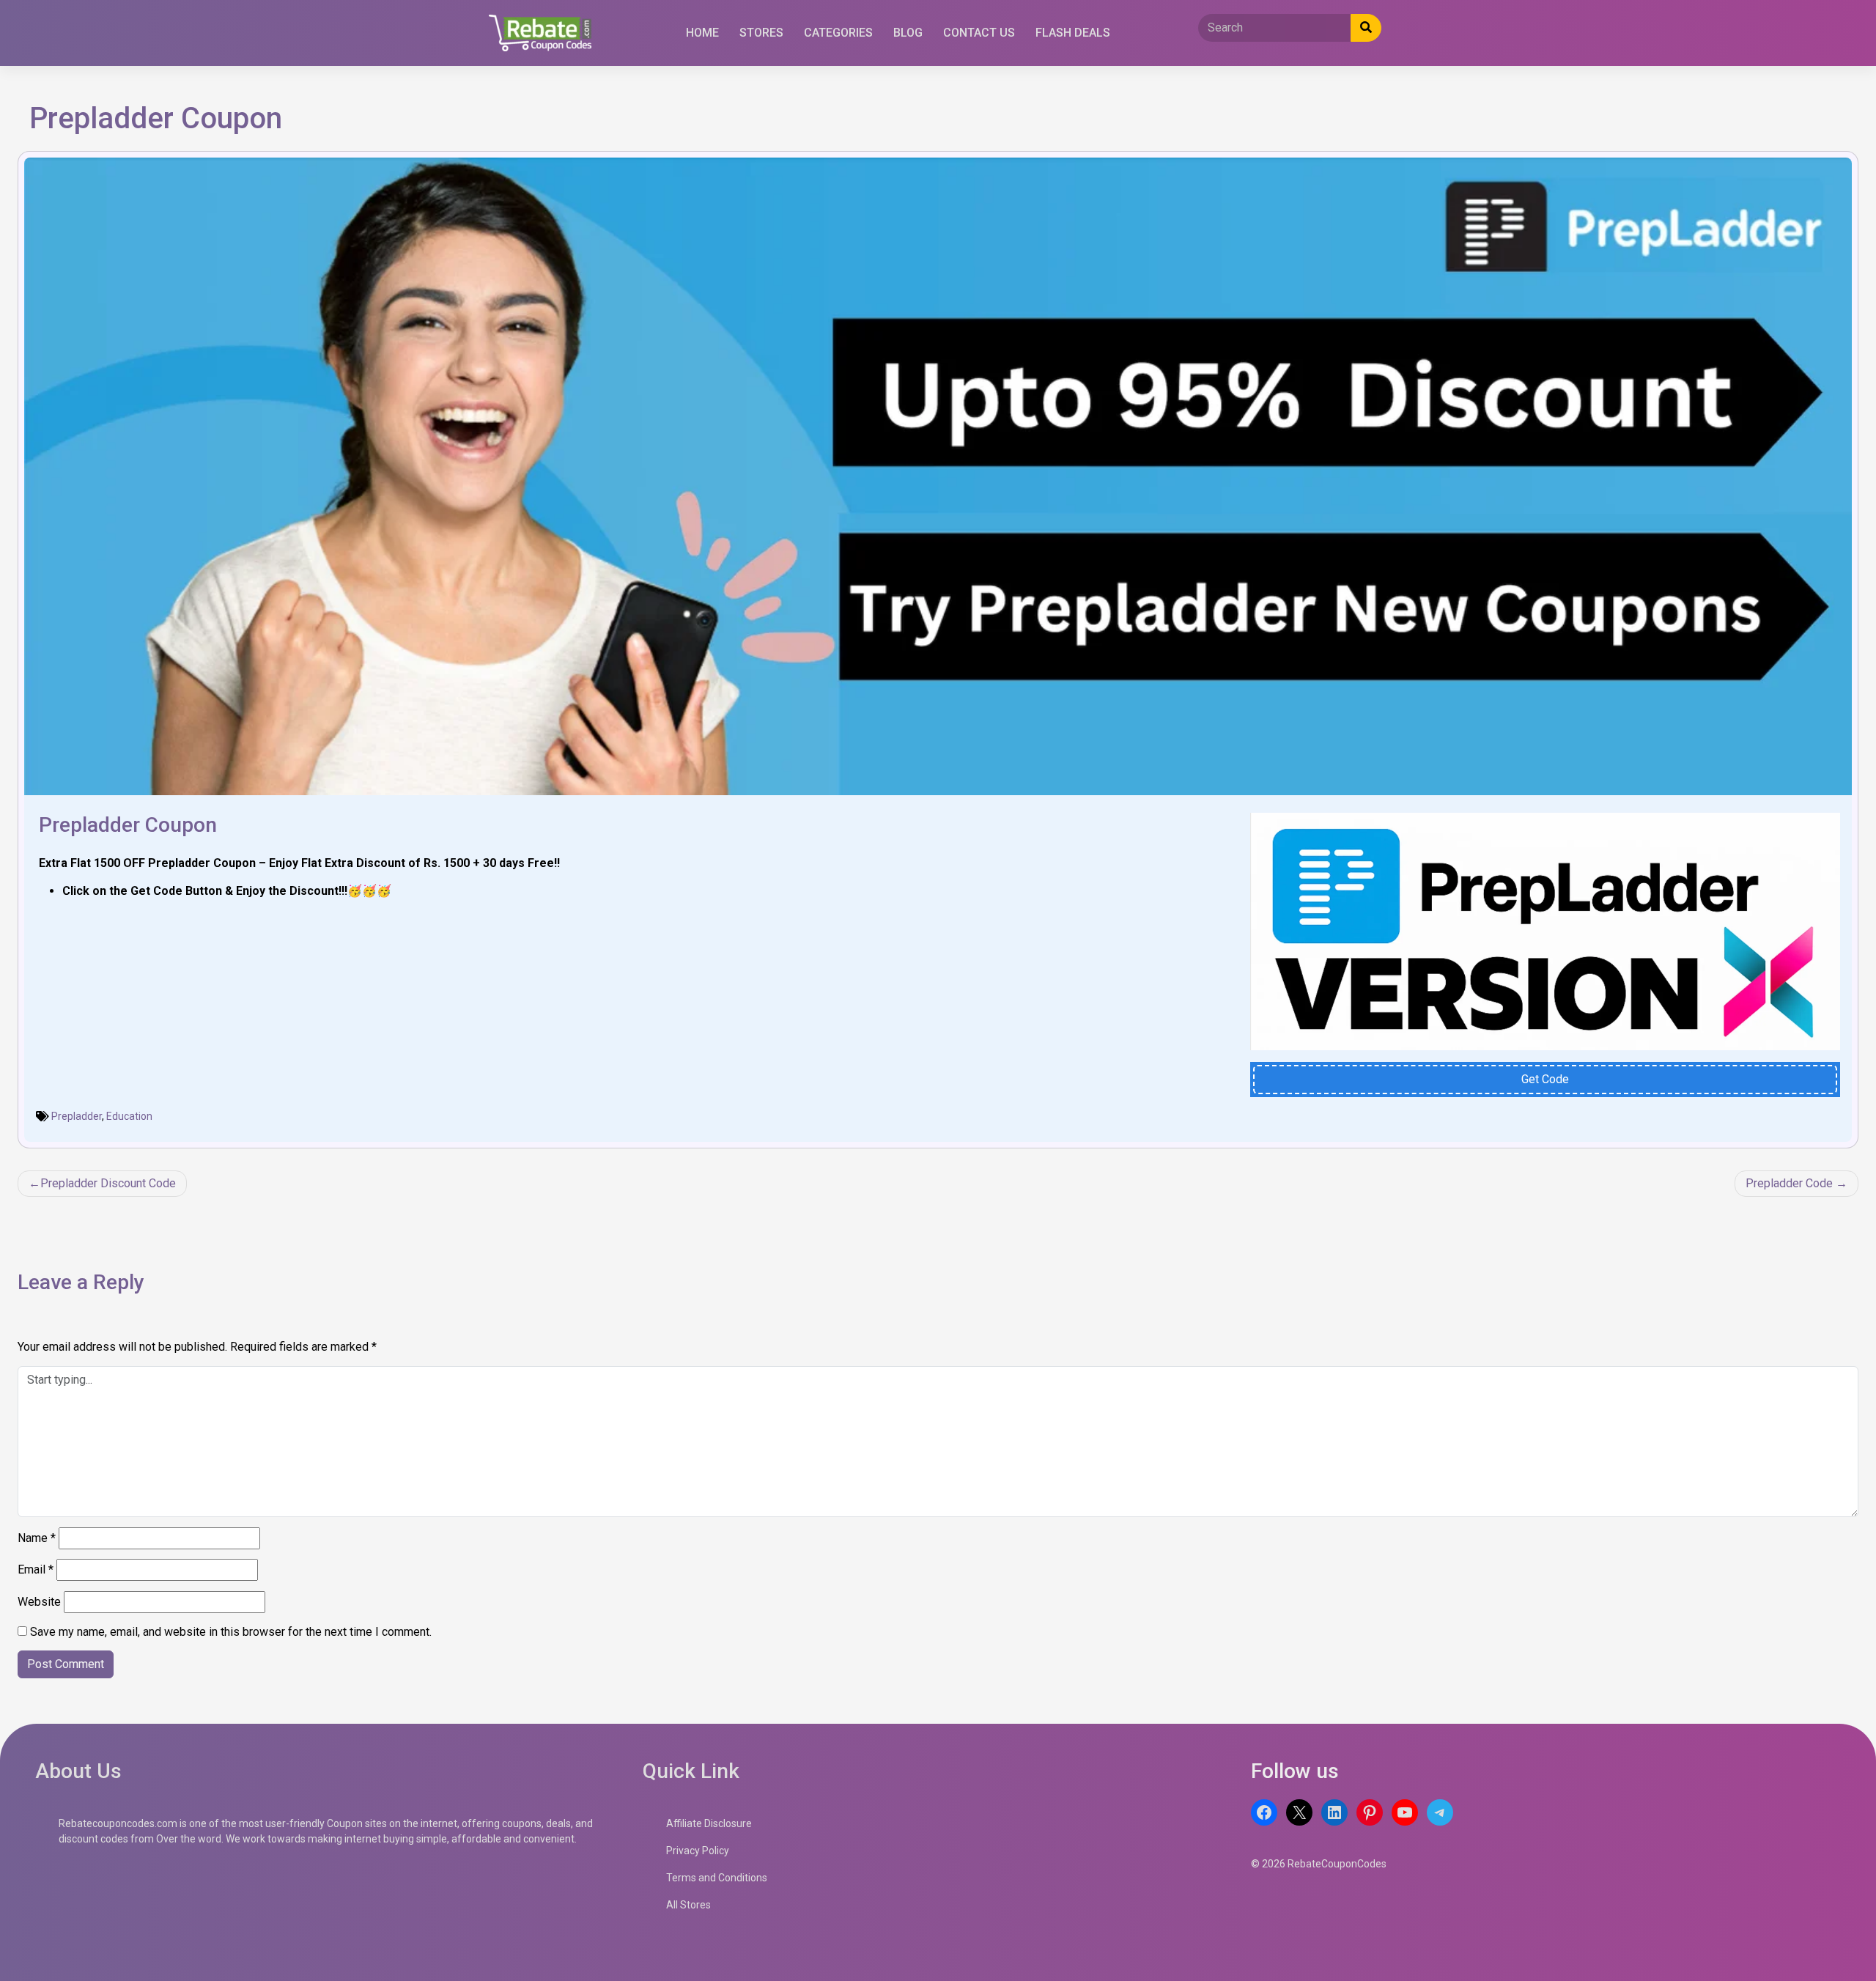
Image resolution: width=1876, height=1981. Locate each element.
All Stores (688, 1905)
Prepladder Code (1789, 1183)
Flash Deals (1073, 33)
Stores (761, 33)
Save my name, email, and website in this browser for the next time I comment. (231, 1632)
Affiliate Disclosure (709, 1823)
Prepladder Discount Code (108, 1183)
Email (36, 1569)
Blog (908, 33)
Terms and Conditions (717, 1878)
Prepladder (77, 1116)
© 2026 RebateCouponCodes (1319, 1864)
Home (702, 33)
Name (37, 1538)
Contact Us (979, 33)
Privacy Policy (698, 1851)
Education (129, 1116)
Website (39, 1602)
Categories (838, 33)
